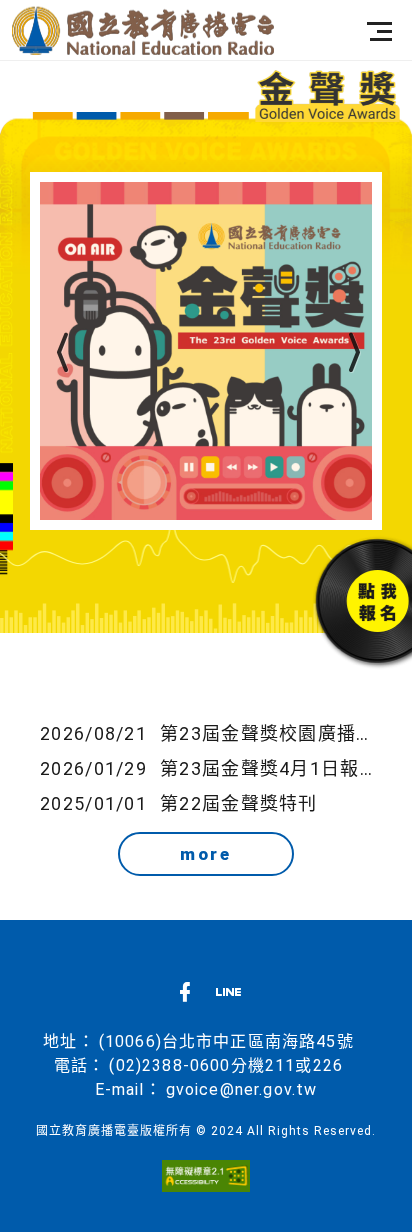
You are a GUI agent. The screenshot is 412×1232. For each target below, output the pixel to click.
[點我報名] (348, 600)
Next (352, 353)
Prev (60, 353)
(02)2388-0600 (169, 1065)
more (206, 854)
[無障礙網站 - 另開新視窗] (206, 1174)
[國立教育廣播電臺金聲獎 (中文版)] (143, 30)
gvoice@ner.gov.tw (242, 1089)
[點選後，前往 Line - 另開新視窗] (228, 997)
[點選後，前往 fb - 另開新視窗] (184, 997)
